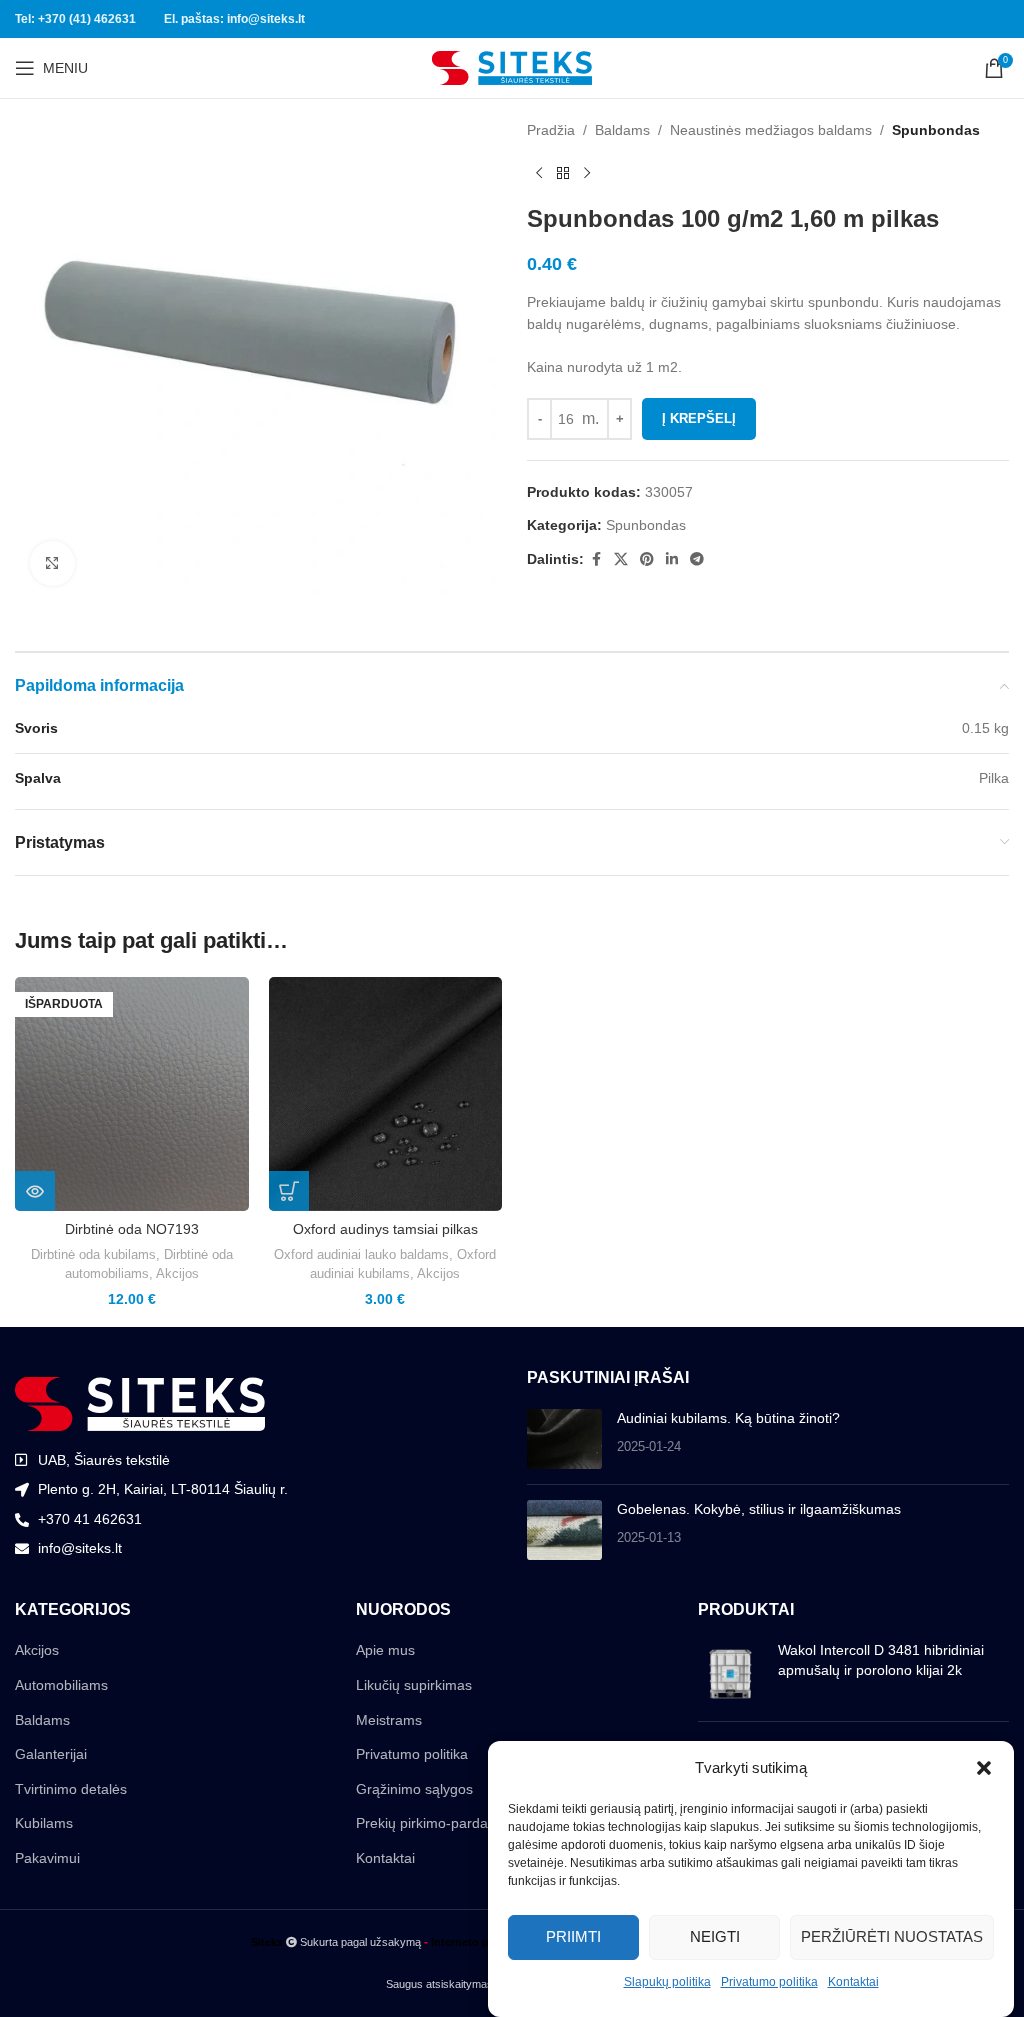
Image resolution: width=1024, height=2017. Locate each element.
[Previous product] (539, 173)
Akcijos (177, 1273)
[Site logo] (512, 67)
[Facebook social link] (596, 559)
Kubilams (44, 1823)
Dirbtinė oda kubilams (93, 1254)
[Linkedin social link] (672, 559)
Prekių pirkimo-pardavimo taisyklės (466, 1823)
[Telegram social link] (697, 559)
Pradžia (551, 130)
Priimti (573, 1936)
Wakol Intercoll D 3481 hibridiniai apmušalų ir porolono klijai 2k (881, 1660)
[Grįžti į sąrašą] (563, 173)
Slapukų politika (667, 1982)
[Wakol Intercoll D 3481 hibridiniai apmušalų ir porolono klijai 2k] (730, 1673)
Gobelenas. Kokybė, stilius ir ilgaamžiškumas (759, 1509)
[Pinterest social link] (647, 559)
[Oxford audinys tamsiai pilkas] (386, 1094)
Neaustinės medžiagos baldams (771, 130)
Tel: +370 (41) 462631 (75, 19)
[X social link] (621, 559)
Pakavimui (47, 1858)
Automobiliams (61, 1685)
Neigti (715, 1936)
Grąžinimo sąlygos (414, 1789)
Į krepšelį (699, 418)
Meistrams (389, 1720)
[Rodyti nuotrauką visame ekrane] (52, 563)
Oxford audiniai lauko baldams (361, 1254)
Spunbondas (936, 130)
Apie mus (385, 1650)
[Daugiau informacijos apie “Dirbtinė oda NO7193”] (35, 1191)
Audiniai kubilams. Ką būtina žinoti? (728, 1418)
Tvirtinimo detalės (71, 1789)
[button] (984, 1768)
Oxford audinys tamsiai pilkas (385, 1229)
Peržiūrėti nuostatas (892, 1936)
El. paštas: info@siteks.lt (234, 19)
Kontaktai (853, 1982)
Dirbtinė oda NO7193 (132, 1229)
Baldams (622, 130)
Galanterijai (51, 1754)
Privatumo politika (769, 1982)
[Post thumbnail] (564, 1439)
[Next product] (587, 173)
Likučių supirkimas (414, 1685)
